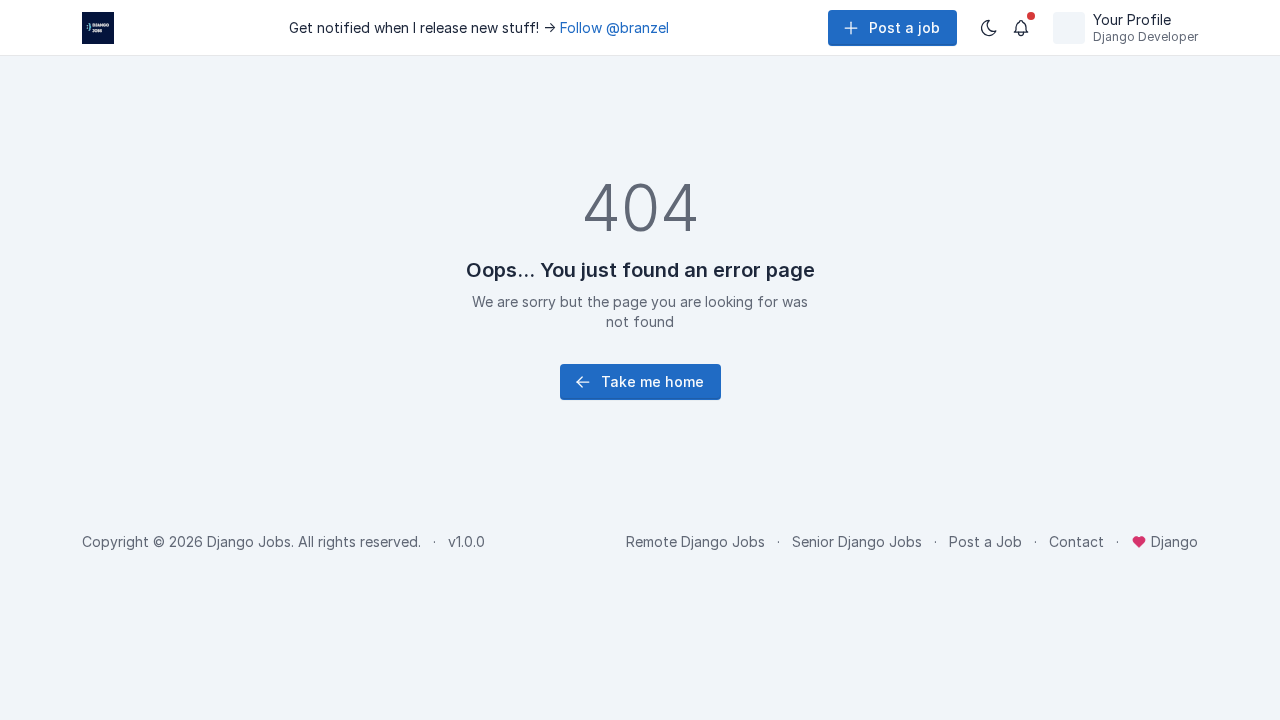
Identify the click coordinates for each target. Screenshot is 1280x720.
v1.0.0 (466, 541)
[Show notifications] (1021, 28)
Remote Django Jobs (695, 541)
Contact (1076, 541)
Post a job (904, 27)
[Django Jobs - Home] (98, 28)
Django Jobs (249, 541)
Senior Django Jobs (857, 541)
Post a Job (985, 541)
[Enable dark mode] (989, 28)
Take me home (652, 381)
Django (1172, 541)
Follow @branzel (614, 27)
